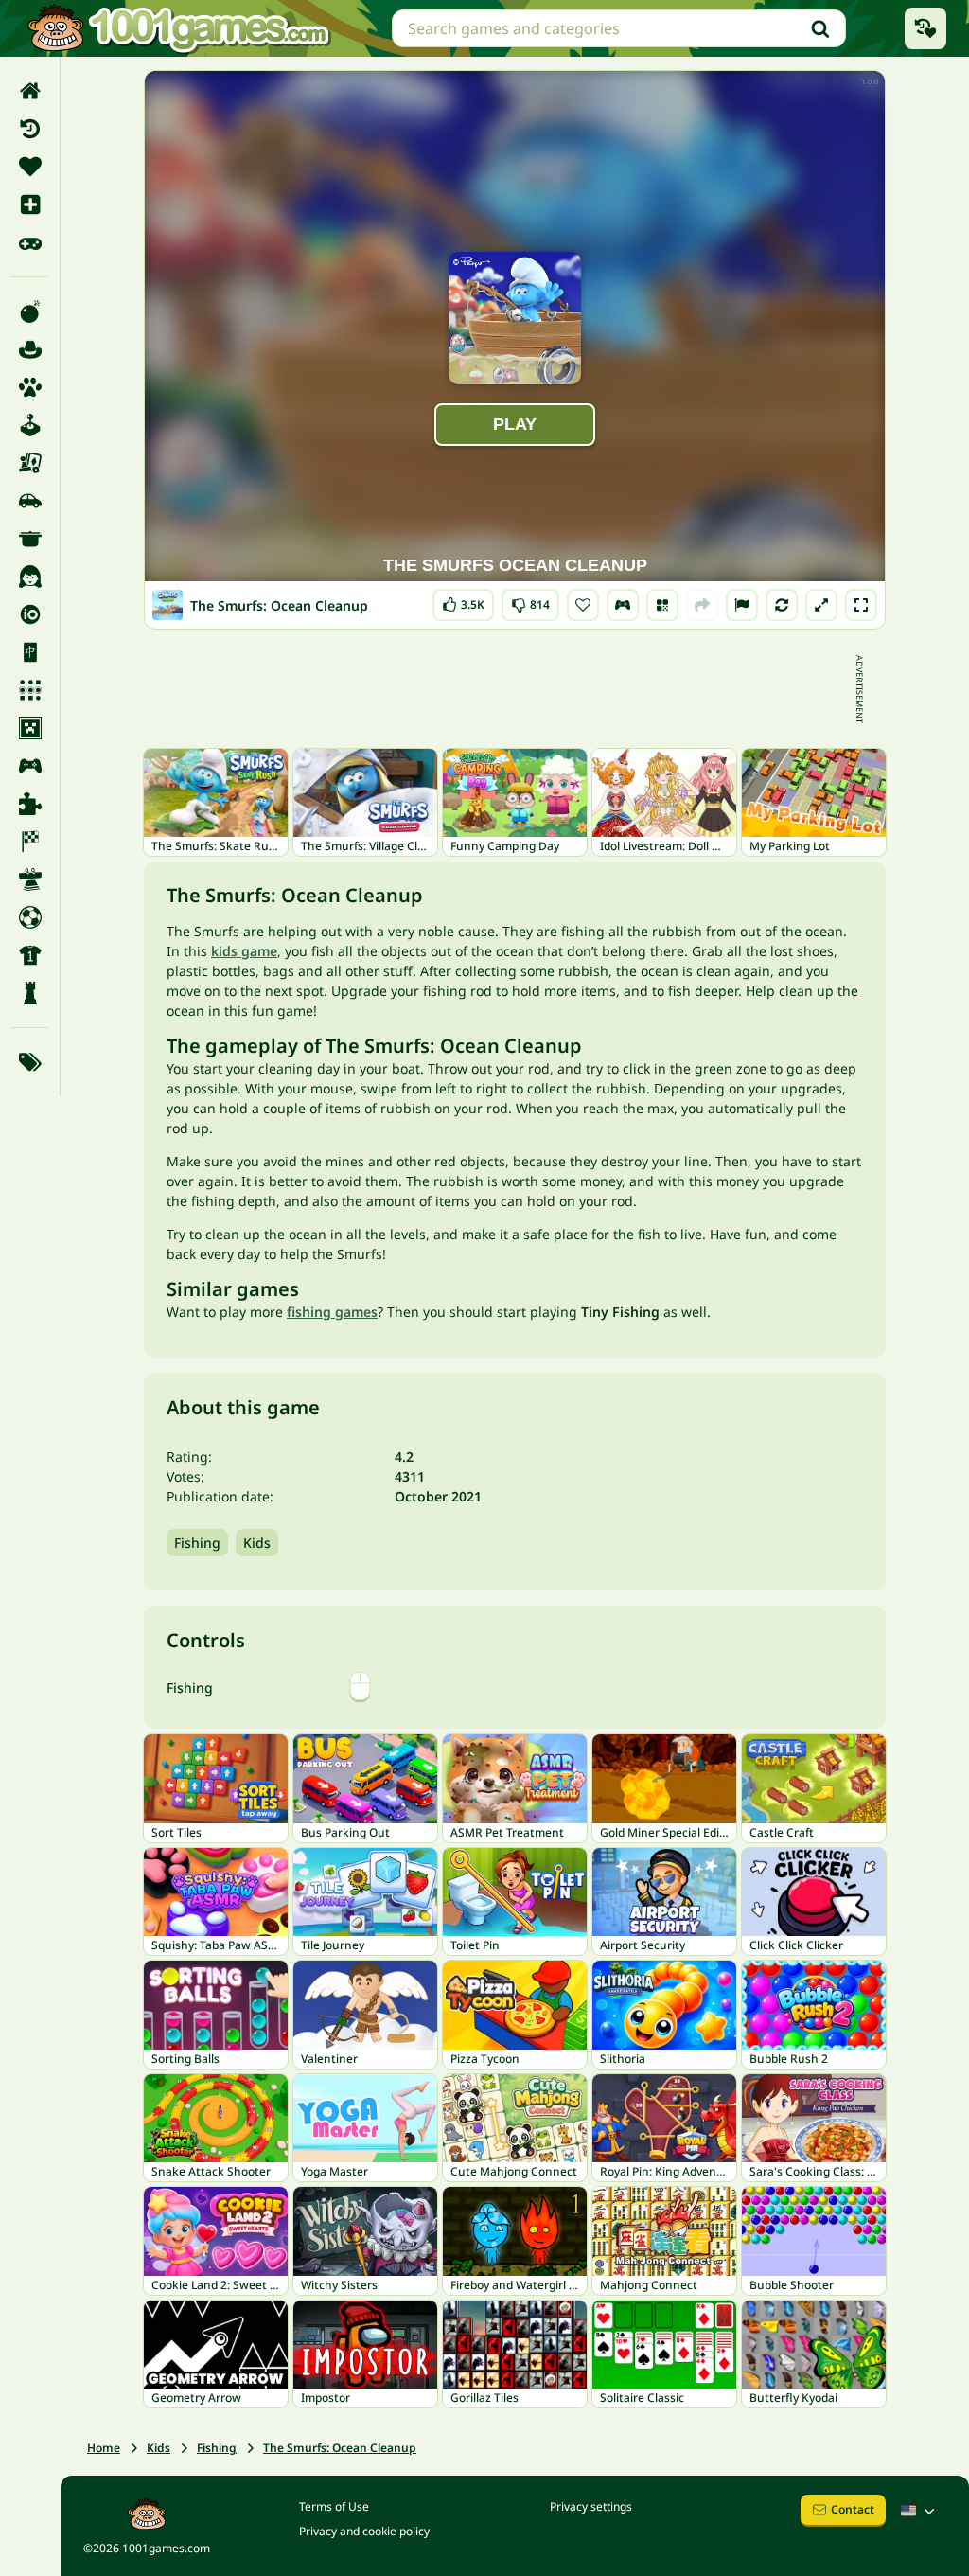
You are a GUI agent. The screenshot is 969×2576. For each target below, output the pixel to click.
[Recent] (30, 129)
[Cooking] (30, 539)
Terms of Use (334, 2506)
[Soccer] (30, 917)
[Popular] (30, 242)
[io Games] (30, 614)
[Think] (30, 993)
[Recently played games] (925, 28)
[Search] (820, 28)
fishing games (332, 1312)
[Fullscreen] (861, 605)
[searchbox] (619, 28)
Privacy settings (591, 2506)
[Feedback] (742, 605)
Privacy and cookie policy (364, 2531)
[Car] (30, 501)
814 (532, 601)
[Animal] (30, 387)
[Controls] (623, 605)
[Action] (30, 311)
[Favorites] (30, 167)
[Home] (30, 91)
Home (104, 2448)
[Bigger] (821, 605)
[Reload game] (782, 605)
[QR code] (662, 605)
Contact (853, 2509)
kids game (244, 951)
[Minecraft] (30, 728)
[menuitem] (30, 91)
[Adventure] (30, 349)
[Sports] (30, 955)
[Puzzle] (30, 804)
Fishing (197, 1543)
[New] (30, 204)
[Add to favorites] (583, 605)
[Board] (30, 463)
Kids (257, 1543)
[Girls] (30, 577)
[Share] (702, 605)
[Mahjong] (30, 652)
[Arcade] (30, 425)
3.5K (468, 601)
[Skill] (30, 879)
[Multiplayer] (30, 766)
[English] (920, 2511)
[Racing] (30, 842)
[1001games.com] (178, 28)
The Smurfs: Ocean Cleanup (340, 2448)
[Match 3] (30, 690)
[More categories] (30, 1062)
